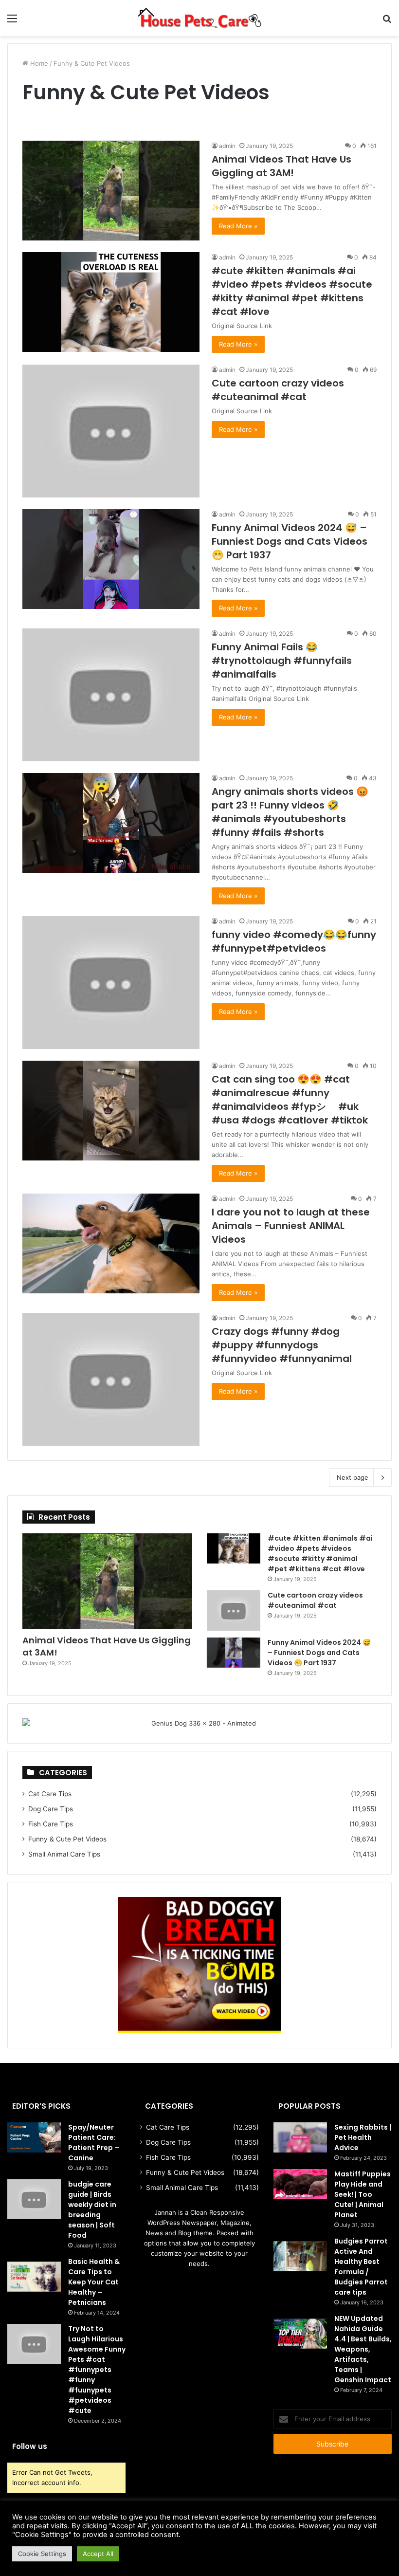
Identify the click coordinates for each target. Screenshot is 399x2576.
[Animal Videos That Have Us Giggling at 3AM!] (111, 191)
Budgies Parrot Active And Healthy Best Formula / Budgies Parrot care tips (361, 2267)
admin (227, 146)
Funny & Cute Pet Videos (67, 1839)
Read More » (238, 226)
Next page (353, 1477)
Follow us (30, 2446)
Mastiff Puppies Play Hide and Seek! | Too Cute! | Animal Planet (363, 2194)
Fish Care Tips (51, 1824)
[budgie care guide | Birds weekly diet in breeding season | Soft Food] (34, 2199)
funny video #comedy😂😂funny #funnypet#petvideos (294, 941)
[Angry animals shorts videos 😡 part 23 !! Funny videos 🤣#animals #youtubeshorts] (111, 823)
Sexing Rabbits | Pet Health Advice (363, 2137)
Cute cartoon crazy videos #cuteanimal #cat (278, 390)
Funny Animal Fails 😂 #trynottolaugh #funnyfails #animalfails (282, 661)
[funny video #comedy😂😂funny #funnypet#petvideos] (111, 983)
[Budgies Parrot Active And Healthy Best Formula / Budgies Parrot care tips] (300, 2256)
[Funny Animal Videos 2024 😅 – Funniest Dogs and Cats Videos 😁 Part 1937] (111, 559)
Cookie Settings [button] (42, 2554)
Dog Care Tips (51, 1809)
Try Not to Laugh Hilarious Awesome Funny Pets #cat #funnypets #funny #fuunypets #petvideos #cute (97, 2370)
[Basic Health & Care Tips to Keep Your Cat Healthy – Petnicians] (34, 2277)
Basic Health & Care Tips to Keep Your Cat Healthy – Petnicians (94, 2282)
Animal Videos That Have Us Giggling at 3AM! (281, 166)
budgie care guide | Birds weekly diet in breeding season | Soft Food (92, 2210)
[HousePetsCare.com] (199, 18)
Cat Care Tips (50, 1794)
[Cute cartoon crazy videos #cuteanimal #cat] (111, 431)
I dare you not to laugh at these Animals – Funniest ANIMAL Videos (291, 1226)
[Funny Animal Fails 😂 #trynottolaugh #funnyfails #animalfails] (111, 695)
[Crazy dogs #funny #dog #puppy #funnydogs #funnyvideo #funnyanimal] (111, 1379)
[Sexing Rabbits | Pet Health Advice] (300, 2137)
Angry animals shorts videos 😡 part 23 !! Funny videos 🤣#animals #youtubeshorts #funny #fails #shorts (290, 812)
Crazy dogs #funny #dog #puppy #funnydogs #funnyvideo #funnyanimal (282, 1345)
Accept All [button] (98, 2554)
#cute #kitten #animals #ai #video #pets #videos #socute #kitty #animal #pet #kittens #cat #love (292, 291)
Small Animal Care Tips (64, 1854)
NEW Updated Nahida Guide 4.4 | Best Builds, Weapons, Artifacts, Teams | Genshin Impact (363, 2349)
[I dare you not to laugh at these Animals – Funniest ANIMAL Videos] (111, 1243)
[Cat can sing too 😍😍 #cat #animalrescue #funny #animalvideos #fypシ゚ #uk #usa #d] (111, 1111)
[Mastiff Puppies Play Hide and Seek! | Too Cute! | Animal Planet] (300, 2184)
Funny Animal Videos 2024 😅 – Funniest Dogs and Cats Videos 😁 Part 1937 (290, 541)
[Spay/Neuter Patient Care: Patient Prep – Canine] (34, 2137)
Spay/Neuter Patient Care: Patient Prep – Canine (94, 2143)
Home (38, 63)
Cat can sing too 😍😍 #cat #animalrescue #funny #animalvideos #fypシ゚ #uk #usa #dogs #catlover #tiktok (290, 1100)
